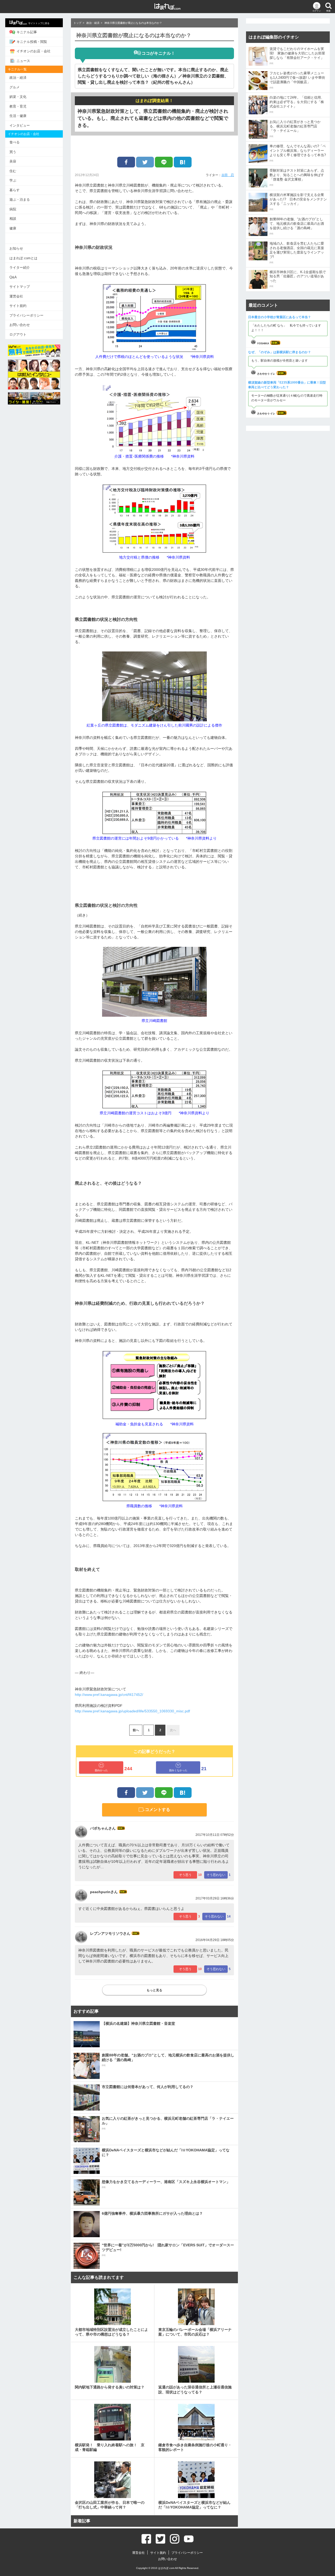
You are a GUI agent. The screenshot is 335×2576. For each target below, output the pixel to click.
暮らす (15, 190)
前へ (136, 1730)
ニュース (23, 61)
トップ (77, 23)
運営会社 (16, 296)
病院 (13, 209)
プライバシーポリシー (26, 315)
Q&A (13, 277)
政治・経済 (18, 78)
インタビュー (20, 125)
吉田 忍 (228, 175)
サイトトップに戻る (39, 23)
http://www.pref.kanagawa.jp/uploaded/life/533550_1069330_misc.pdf (132, 1711)
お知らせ (16, 248)
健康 (13, 228)
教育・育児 (18, 106)
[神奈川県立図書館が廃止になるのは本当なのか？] (183, 162)
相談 (13, 219)
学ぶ (13, 180)
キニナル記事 (27, 32)
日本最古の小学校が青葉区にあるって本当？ (280, 317)
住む (13, 171)
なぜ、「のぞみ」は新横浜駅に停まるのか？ (280, 352)
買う (13, 152)
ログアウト (18, 334)
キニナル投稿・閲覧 (32, 42)
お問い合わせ (20, 325)
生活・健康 (18, 116)
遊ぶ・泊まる (20, 199)
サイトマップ (20, 287)
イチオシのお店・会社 (33, 51)
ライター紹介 (20, 268)
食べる (15, 142)
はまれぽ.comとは (23, 258)
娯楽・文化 (18, 97)
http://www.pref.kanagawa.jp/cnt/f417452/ (109, 1695)
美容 (13, 161)
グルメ (15, 87)
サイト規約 (18, 306)
